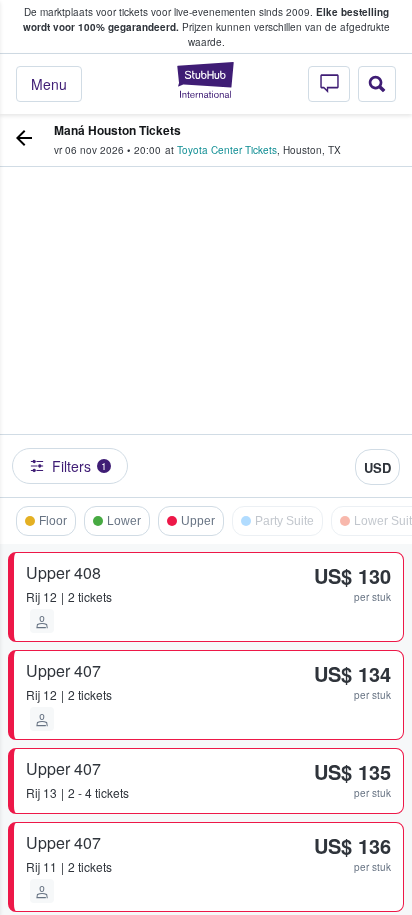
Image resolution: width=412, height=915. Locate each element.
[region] (206, 327)
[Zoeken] (377, 84)
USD (377, 467)
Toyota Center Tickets (227, 150)
